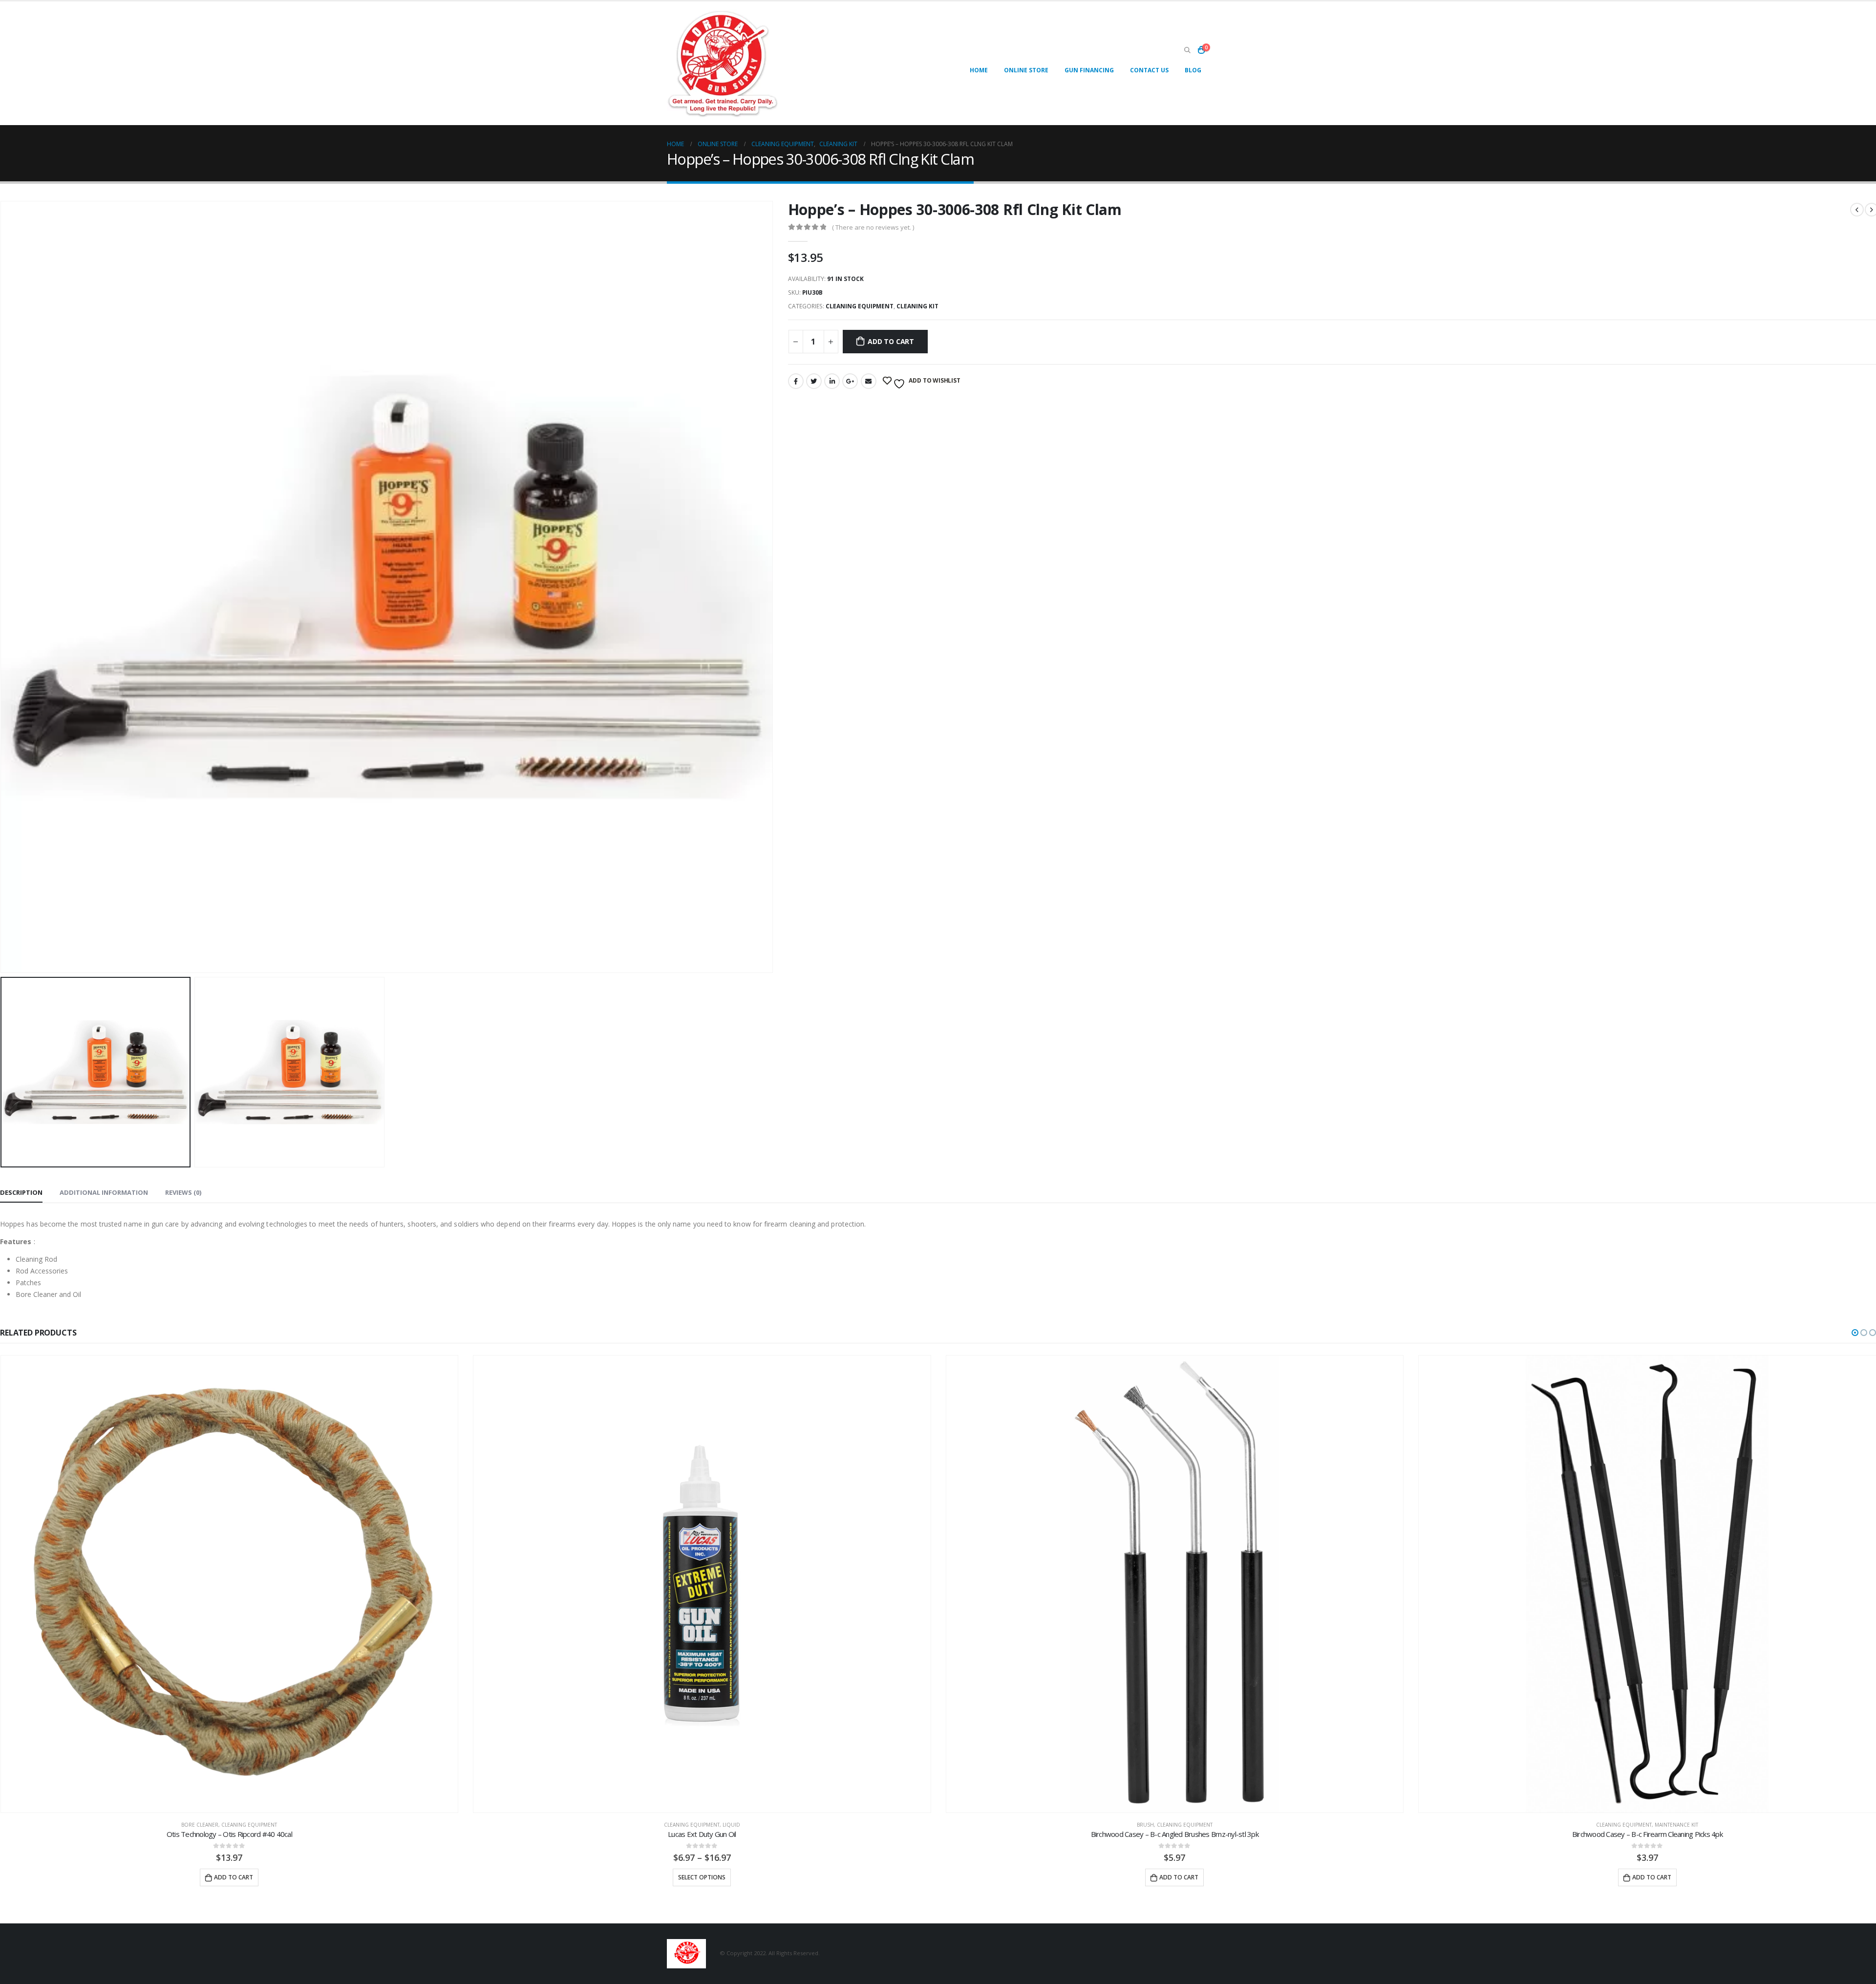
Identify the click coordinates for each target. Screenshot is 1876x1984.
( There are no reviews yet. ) (873, 227)
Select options (229, 1877)
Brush (672, 1825)
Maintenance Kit (1204, 1825)
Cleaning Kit (917, 306)
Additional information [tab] (104, 1192)
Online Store (1026, 70)
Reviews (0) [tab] (183, 1192)
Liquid (258, 1825)
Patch (1676, 1825)
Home (979, 70)
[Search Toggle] (1187, 50)
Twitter (814, 381)
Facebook (796, 381)
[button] (1855, 1333)
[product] (229, 1584)
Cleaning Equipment (860, 306)
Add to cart (891, 341)
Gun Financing (1089, 70)
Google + (850, 381)
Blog (1193, 70)
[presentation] (771, 587)
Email (869, 381)
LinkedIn (832, 381)
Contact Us (1149, 70)
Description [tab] (21, 1192)
